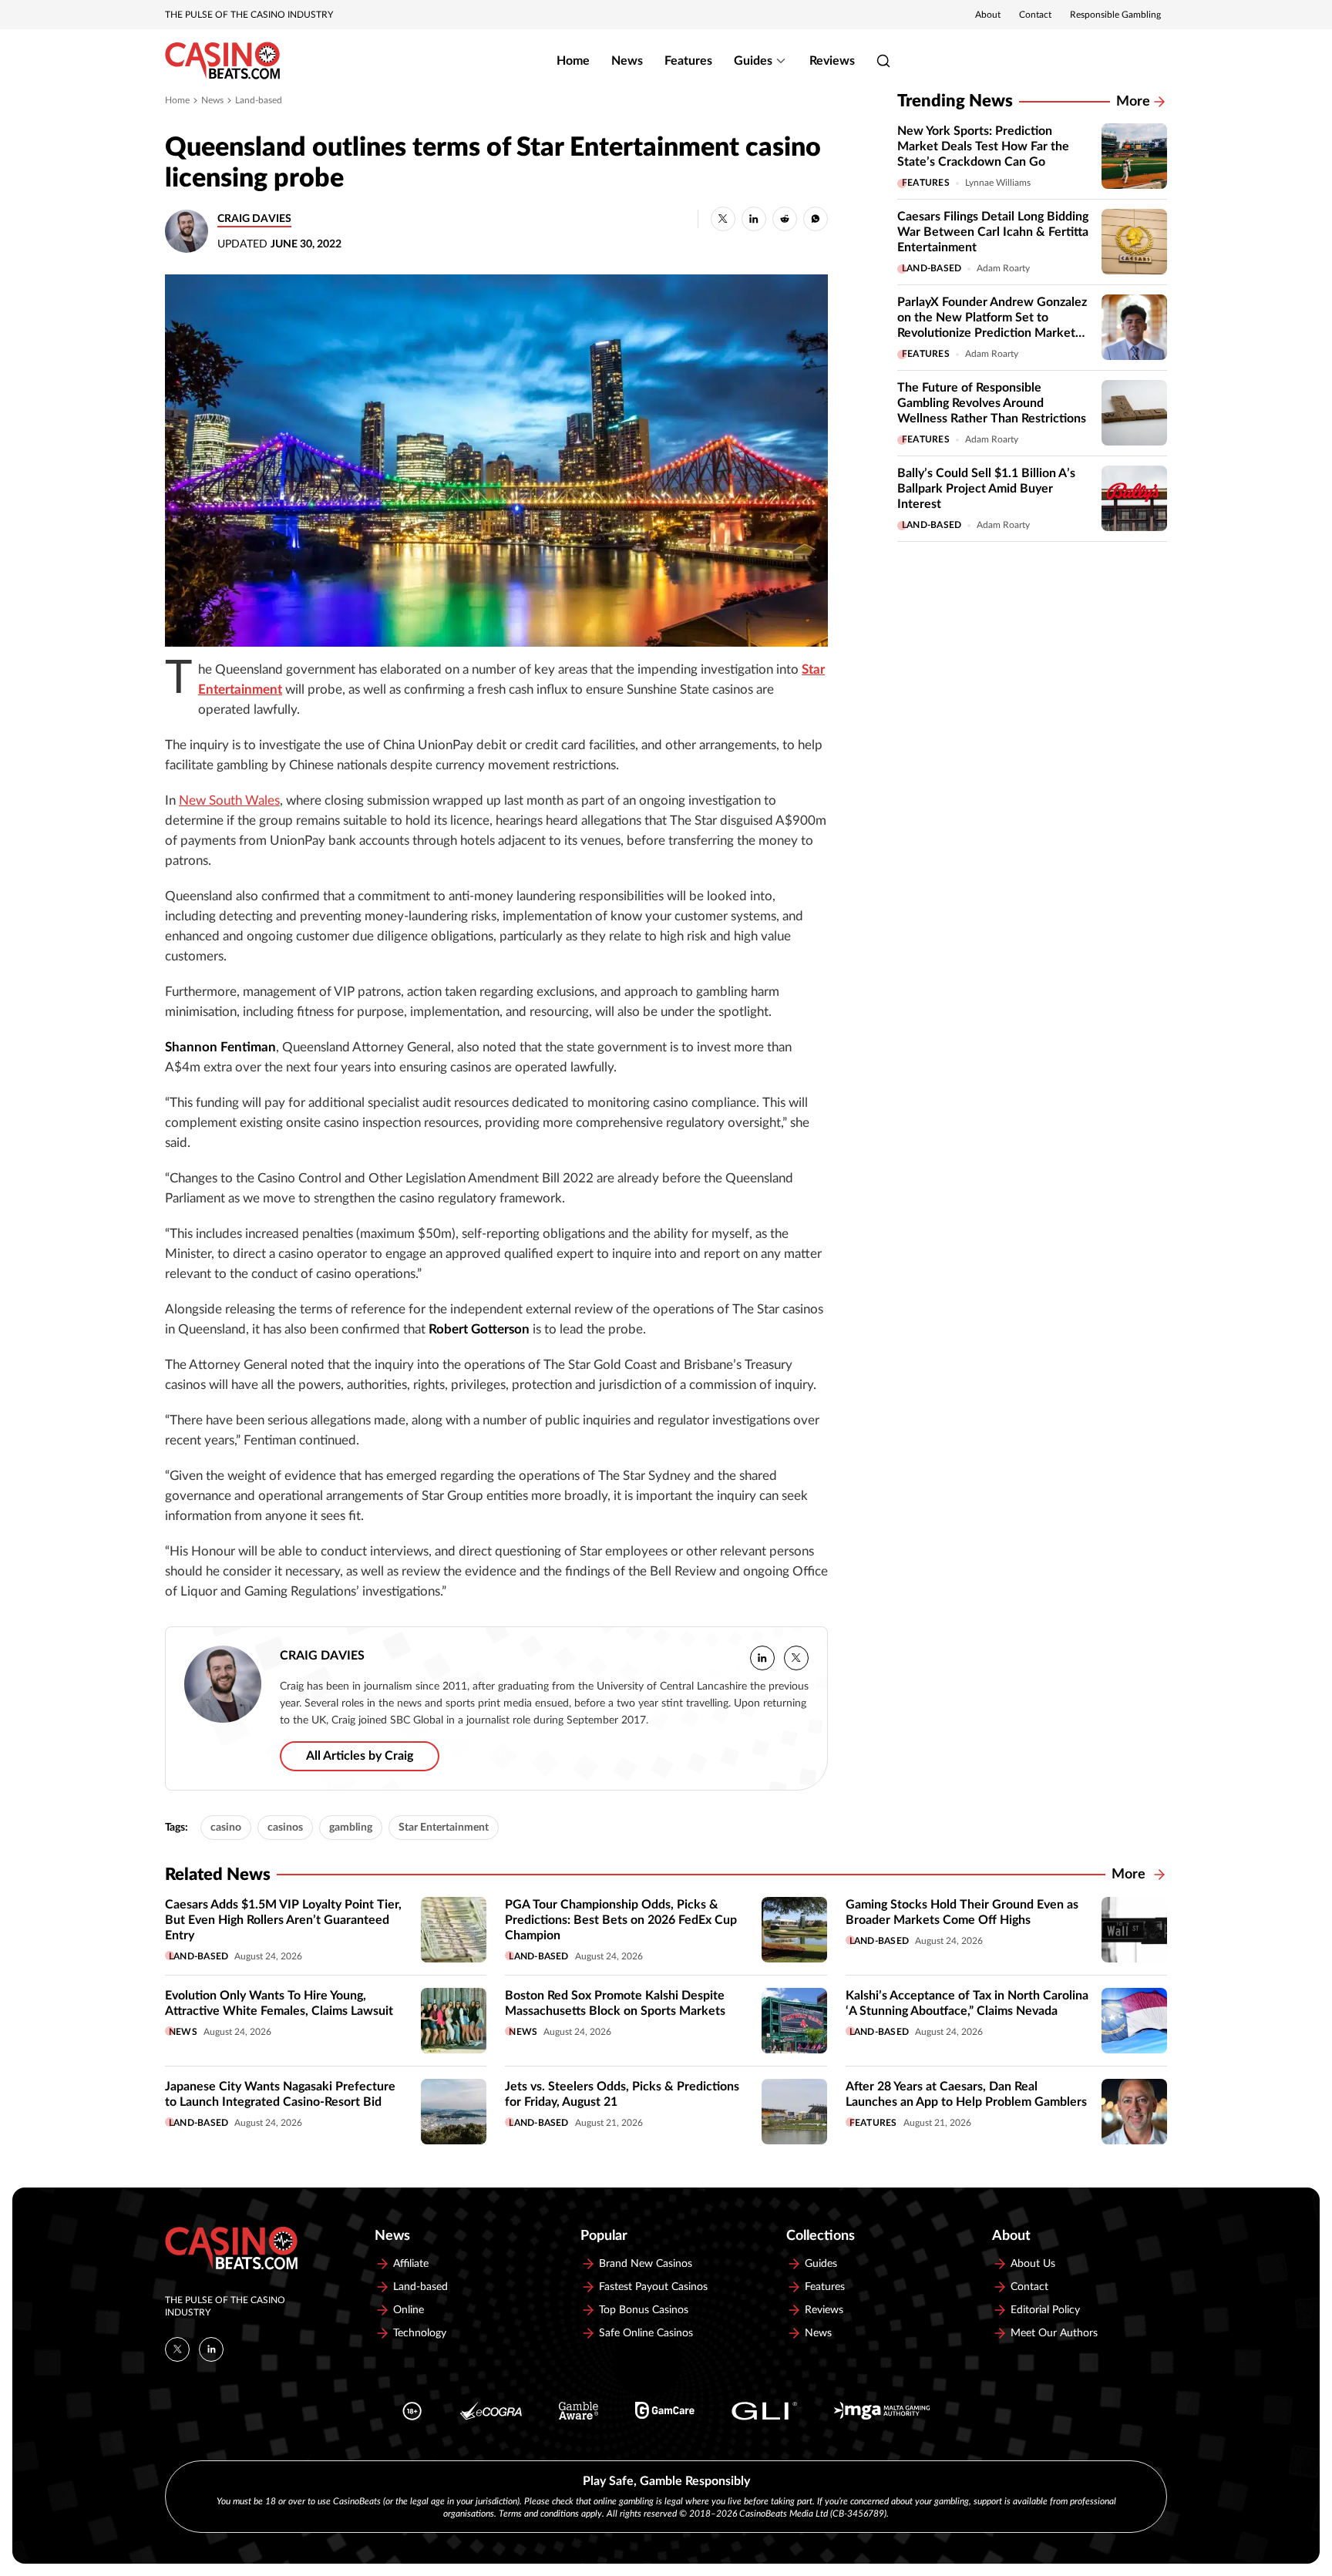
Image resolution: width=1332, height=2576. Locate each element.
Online (409, 2310)
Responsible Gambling (1115, 15)
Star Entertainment (444, 1828)
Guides (753, 61)
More (1133, 102)
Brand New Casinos (646, 2264)
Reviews (832, 61)
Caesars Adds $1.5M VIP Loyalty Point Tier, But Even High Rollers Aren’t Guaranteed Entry (283, 1920)
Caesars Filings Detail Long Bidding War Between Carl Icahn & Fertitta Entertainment (993, 232)
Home (573, 61)
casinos (285, 1828)
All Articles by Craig (360, 1756)
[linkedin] (762, 1658)
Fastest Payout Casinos (653, 2287)
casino (226, 1828)
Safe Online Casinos (646, 2333)
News (627, 61)
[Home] (222, 61)
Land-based (259, 100)
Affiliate (411, 2264)
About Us (1033, 2264)
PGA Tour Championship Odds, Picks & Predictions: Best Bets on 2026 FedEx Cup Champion (621, 1920)
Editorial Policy (1045, 2310)
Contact (1035, 15)
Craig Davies (254, 219)
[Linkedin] (211, 2349)
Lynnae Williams (998, 183)
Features (688, 61)
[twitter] (796, 1658)
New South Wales (229, 801)
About (988, 15)
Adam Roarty (1003, 268)
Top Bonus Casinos (644, 2310)
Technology (420, 2333)
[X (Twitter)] (177, 2349)
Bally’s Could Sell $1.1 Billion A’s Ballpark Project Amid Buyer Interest (986, 489)
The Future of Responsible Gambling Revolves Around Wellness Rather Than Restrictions (992, 403)
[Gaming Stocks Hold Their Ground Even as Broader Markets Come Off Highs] (1134, 1930)
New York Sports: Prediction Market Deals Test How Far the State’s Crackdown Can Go (983, 146)
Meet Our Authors (1054, 2333)
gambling (351, 1828)
